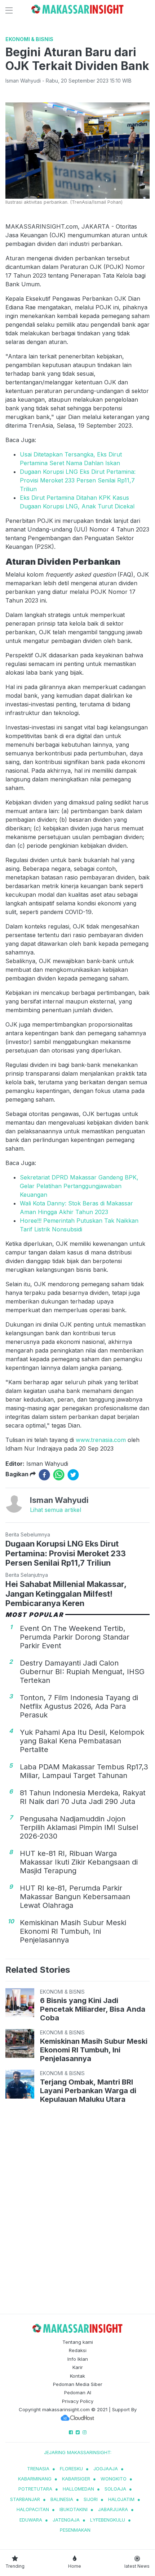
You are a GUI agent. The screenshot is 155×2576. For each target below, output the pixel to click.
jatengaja (66, 2520)
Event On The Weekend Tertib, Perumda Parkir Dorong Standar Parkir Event (75, 1637)
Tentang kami (78, 2342)
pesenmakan (75, 2530)
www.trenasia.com (101, 1440)
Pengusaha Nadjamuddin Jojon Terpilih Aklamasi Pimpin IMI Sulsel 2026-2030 (79, 1827)
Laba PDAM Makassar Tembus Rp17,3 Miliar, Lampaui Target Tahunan (84, 1771)
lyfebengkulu (108, 2520)
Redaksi (78, 2350)
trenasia (38, 2469)
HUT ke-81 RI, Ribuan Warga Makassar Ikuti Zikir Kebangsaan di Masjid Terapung (79, 1862)
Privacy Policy (78, 2401)
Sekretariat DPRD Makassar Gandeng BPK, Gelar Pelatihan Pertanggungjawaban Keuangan (79, 1186)
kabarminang (35, 2479)
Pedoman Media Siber (78, 2384)
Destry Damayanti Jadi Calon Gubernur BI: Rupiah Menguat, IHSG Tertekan (82, 1672)
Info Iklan (78, 2359)
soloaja (115, 2489)
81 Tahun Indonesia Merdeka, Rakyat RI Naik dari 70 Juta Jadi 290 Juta (83, 1797)
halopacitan (33, 2509)
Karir (78, 2367)
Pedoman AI (78, 2392)
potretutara (35, 2489)
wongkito (114, 2479)
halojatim (121, 2499)
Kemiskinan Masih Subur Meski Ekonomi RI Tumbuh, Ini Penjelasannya (73, 1931)
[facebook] (44, 1475)
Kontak (77, 2376)
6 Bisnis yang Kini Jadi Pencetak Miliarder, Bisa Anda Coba (93, 2009)
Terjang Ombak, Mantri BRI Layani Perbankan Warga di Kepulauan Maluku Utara (88, 2091)
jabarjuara (113, 2509)
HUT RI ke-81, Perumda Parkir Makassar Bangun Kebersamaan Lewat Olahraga (75, 1897)
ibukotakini (74, 2509)
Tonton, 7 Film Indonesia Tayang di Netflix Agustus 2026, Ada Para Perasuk (79, 1706)
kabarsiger (76, 2479)
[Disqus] (77, 2210)
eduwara (31, 2520)
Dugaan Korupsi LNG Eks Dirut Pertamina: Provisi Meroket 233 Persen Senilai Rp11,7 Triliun (78, 480)
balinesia (62, 2499)
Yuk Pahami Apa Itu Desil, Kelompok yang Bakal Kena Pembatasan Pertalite (82, 1741)
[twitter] (73, 1475)
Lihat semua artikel (56, 1510)
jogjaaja (106, 2469)
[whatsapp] (59, 1475)
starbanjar (25, 2499)
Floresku (71, 2469)
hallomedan (78, 2489)
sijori (91, 2499)
